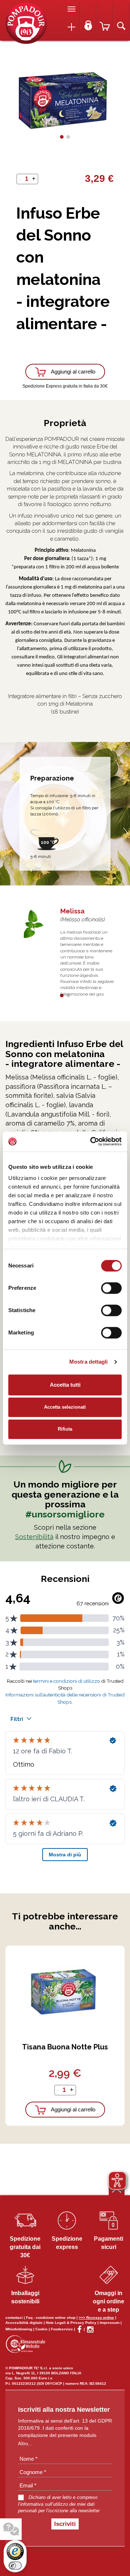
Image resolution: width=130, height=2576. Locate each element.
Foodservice (62, 2329)
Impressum (110, 2323)
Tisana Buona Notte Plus (65, 2047)
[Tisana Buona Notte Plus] (65, 1991)
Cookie (42, 2329)
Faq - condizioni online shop (51, 2318)
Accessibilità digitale (24, 2323)
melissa (72, 911)
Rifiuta (65, 1429)
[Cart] (105, 21)
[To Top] (117, 2190)
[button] (62, 137)
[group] (65, 100)
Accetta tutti (65, 1385)
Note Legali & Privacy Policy (71, 2323)
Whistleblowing (19, 2329)
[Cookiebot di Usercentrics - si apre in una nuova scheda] (92, 1141)
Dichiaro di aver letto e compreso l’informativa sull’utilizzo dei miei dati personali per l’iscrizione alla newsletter (59, 2504)
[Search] (121, 21)
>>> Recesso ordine (96, 2318)
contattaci (14, 2318)
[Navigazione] (71, 9)
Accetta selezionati (65, 1407)
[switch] (111, 1288)
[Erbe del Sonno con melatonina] (26, 23)
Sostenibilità (34, 1537)
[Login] (88, 21)
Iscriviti (65, 2524)
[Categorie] (71, 27)
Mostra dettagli (89, 1362)
